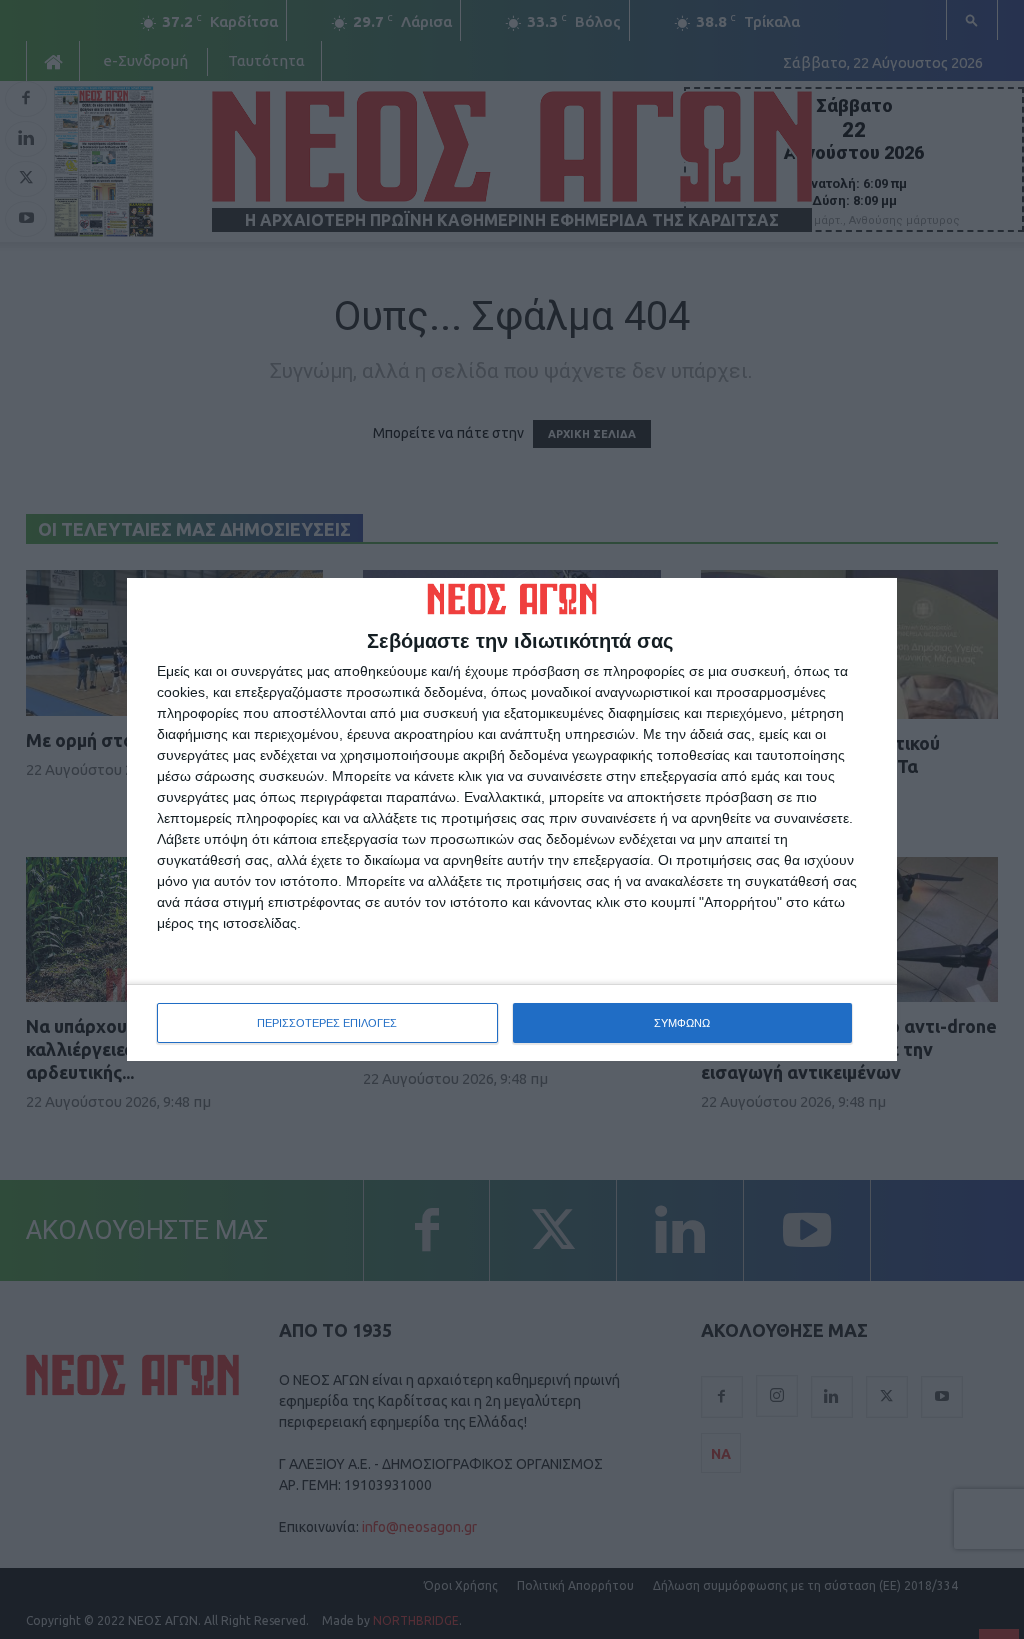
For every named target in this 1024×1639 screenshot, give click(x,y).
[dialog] (512, 820)
